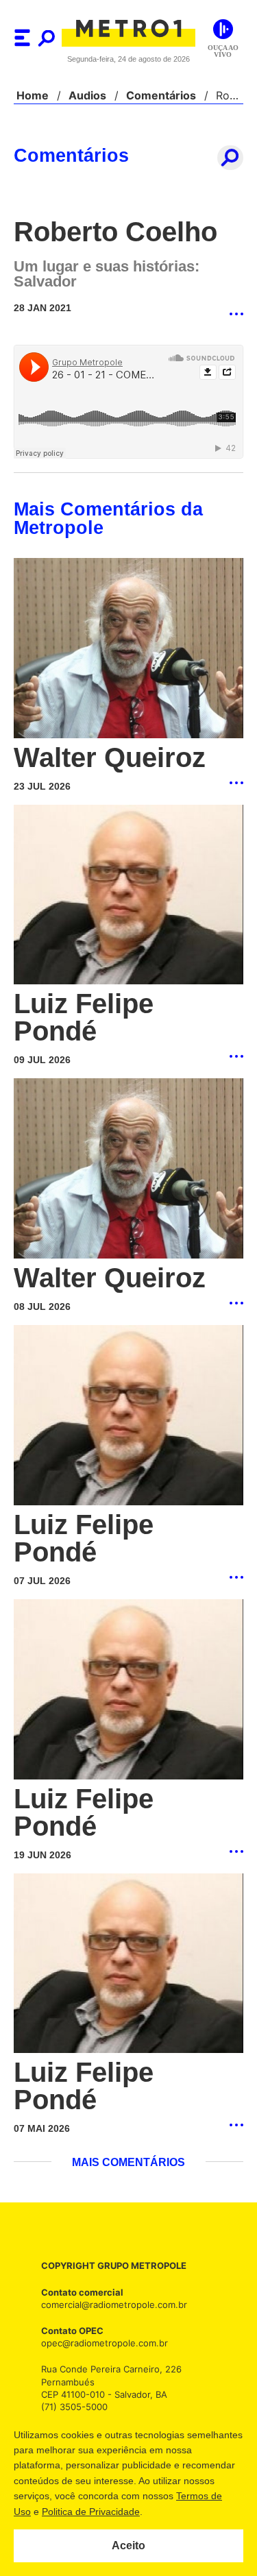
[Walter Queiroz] (128, 649)
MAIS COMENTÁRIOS (128, 2056)
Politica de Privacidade (172, 2512)
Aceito (128, 2546)
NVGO (107, 2326)
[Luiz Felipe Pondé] (128, 896)
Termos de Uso (79, 2512)
